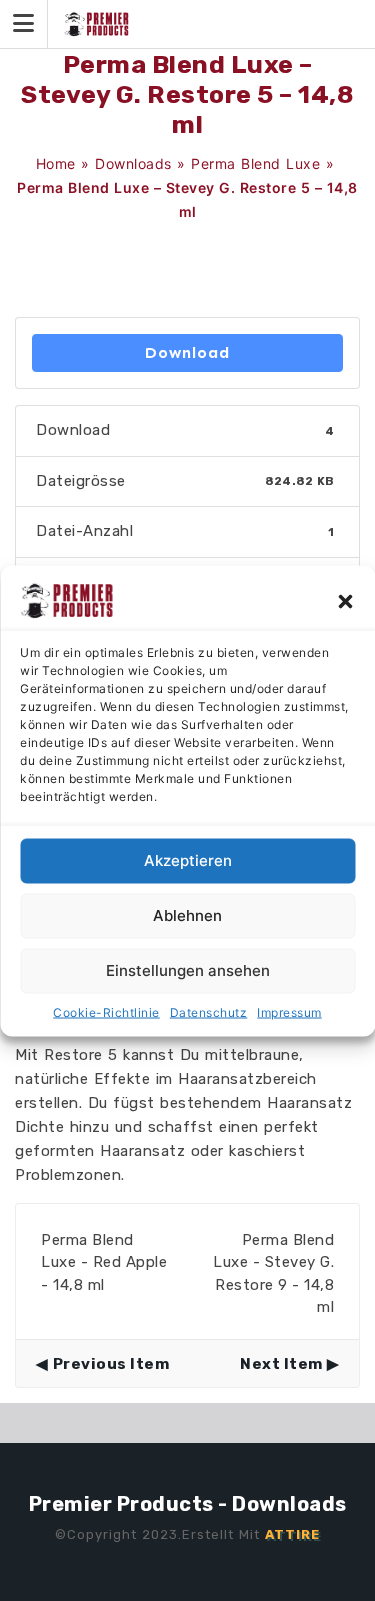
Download (187, 352)
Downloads (133, 163)
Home (56, 163)
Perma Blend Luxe (255, 163)
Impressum (289, 1011)
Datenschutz (209, 1011)
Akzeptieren (188, 860)
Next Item (281, 1364)
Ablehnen (187, 915)
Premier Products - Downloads (188, 1504)
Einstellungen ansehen (188, 970)
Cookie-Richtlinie (106, 1011)
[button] (345, 600)
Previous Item (111, 1364)
